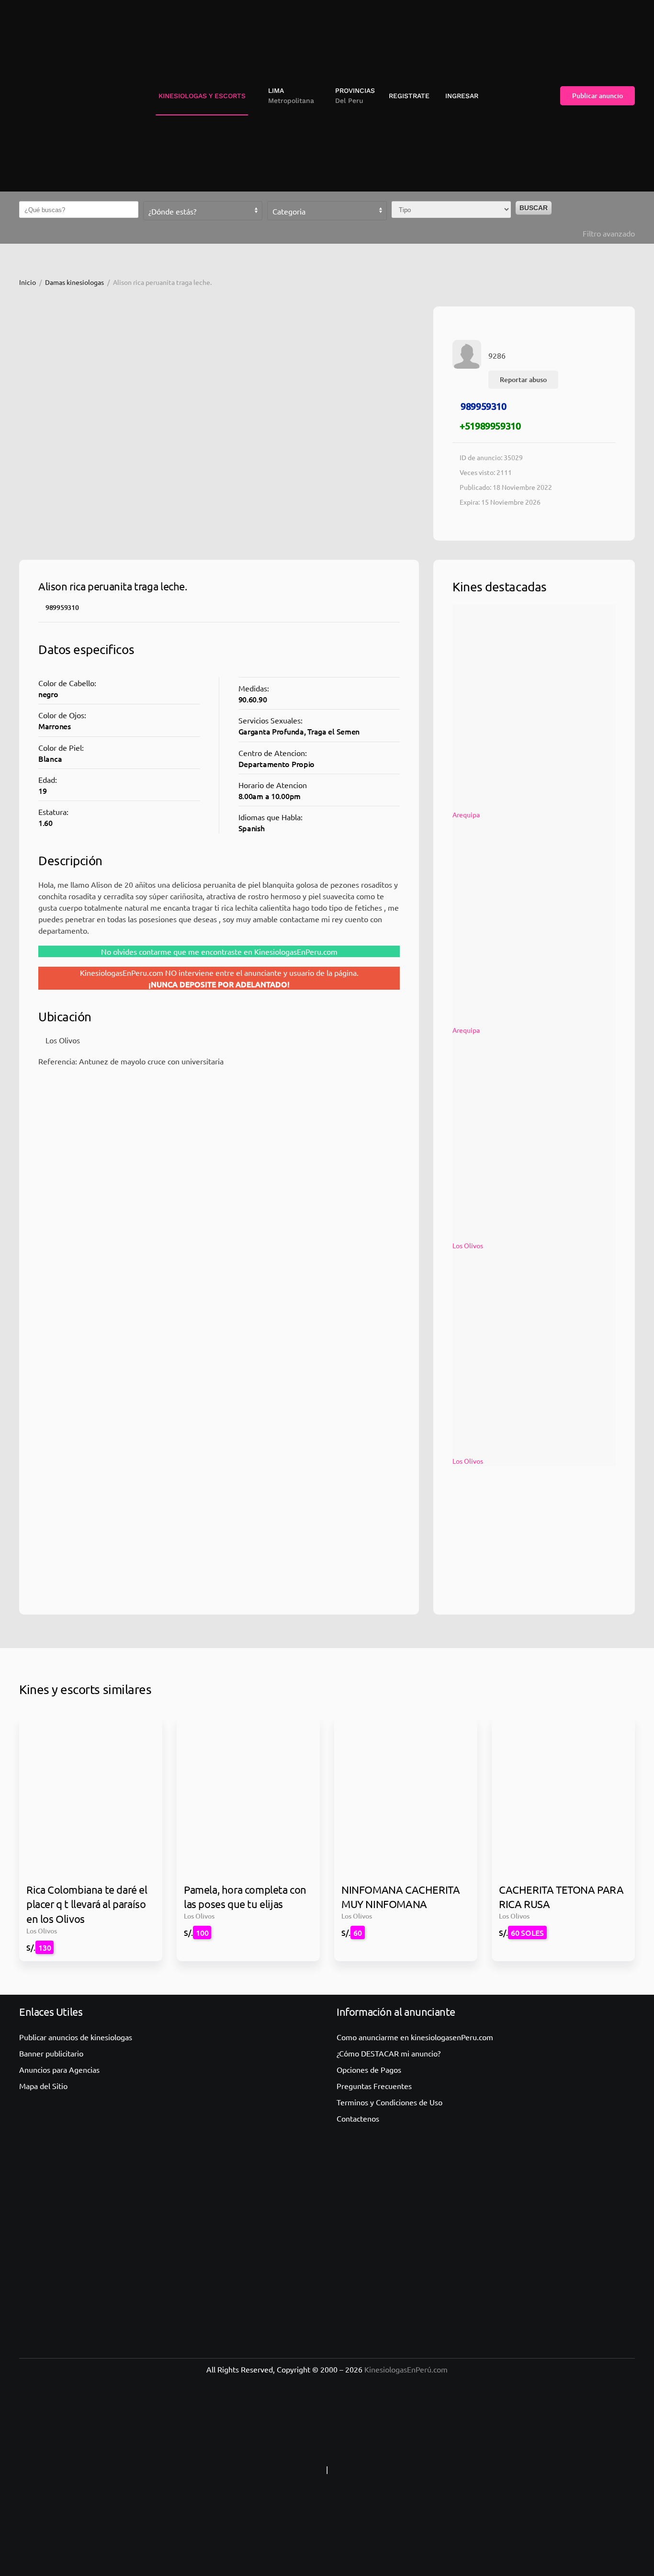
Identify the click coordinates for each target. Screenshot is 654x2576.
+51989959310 (490, 426)
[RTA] (264, 2469)
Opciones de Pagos (369, 2069)
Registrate (409, 96)
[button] (288, 96)
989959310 (483, 406)
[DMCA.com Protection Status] (390, 2469)
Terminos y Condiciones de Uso (389, 2102)
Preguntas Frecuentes (374, 2086)
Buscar (534, 208)
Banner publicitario (51, 2053)
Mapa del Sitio (43, 2086)
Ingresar (462, 96)
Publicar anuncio (598, 96)
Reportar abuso (523, 379)
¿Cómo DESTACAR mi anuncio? (389, 2053)
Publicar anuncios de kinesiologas (76, 2037)
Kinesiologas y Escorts (202, 96)
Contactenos (358, 2118)
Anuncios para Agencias (59, 2069)
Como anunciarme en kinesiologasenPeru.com (415, 2037)
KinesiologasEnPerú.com (406, 2369)
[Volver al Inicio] (60, 96)
